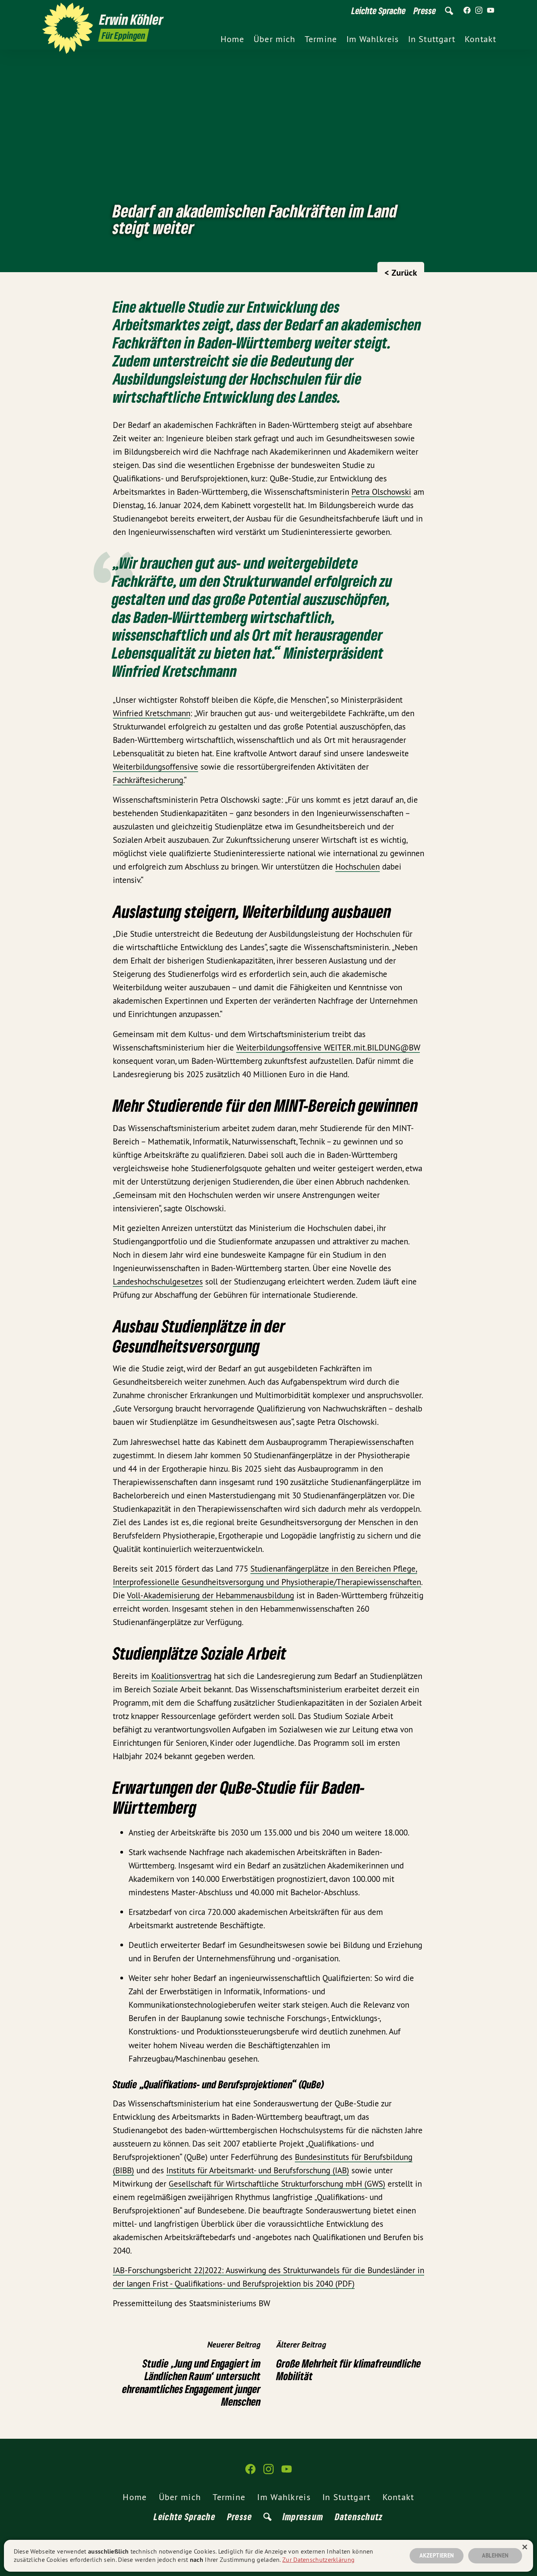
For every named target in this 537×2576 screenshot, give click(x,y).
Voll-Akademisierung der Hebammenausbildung (211, 1595)
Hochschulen (358, 867)
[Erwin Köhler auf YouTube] (491, 11)
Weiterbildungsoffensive (155, 767)
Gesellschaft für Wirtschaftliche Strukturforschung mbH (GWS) (277, 2184)
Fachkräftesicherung (148, 780)
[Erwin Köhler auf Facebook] (467, 11)
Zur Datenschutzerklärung (318, 2559)
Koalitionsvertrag (181, 1676)
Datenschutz (359, 2516)
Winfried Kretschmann (152, 713)
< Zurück (401, 273)
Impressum (303, 2516)
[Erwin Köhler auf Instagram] (479, 11)
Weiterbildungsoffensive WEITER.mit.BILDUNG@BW (328, 1048)
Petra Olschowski (381, 492)
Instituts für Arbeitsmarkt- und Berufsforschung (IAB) (258, 2170)
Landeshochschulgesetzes (158, 1282)
